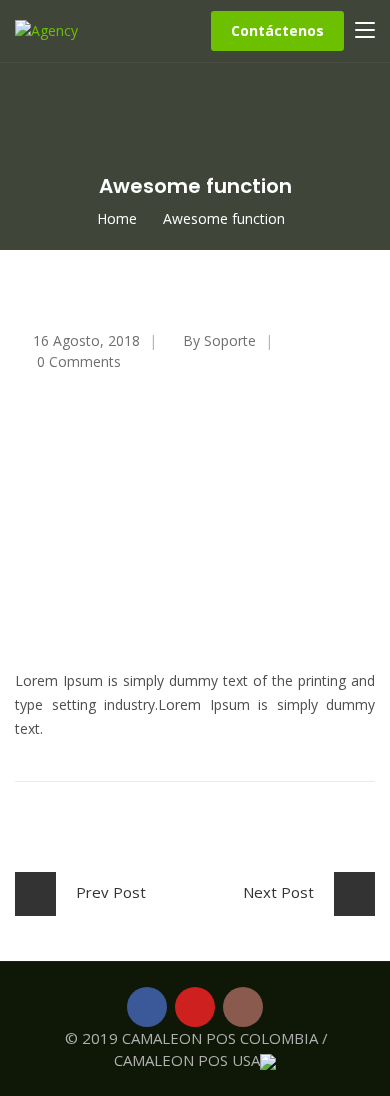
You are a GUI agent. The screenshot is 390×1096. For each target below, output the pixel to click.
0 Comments (79, 361)
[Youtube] (195, 1007)
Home (117, 218)
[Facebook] (147, 1007)
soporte (230, 340)
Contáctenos (277, 30)
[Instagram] (243, 1007)
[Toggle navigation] (365, 31)
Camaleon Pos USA (187, 1060)
